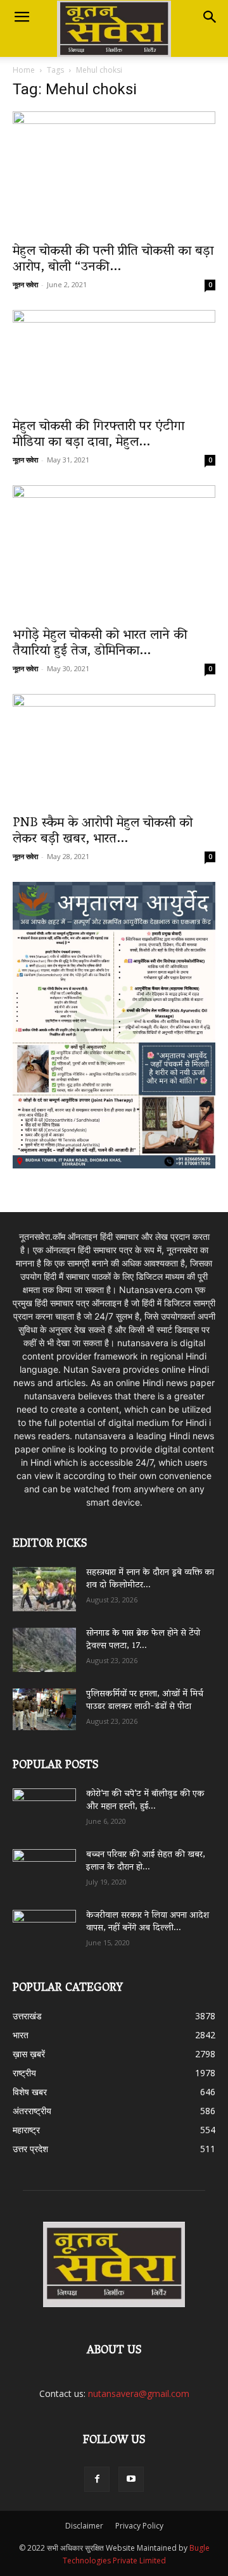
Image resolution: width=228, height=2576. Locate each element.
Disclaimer (84, 2526)
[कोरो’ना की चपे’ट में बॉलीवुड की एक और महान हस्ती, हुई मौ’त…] (44, 1805)
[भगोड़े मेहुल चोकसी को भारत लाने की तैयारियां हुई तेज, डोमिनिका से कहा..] (114, 553)
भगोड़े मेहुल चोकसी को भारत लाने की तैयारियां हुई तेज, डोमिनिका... (100, 644)
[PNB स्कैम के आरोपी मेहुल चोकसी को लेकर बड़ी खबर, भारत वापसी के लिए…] (114, 751)
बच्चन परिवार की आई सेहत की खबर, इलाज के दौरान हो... (146, 1861)
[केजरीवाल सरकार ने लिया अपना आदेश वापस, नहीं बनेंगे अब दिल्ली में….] (44, 1928)
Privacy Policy (139, 2526)
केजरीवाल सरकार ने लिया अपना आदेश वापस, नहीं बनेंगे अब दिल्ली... (148, 1922)
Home (24, 70)
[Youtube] (131, 2479)
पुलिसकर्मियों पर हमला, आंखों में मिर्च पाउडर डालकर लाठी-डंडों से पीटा (145, 1701)
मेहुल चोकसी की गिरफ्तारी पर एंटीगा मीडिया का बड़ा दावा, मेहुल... (98, 435)
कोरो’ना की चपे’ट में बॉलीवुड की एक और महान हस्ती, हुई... (145, 1801)
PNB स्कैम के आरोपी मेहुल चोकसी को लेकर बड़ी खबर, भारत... (103, 832)
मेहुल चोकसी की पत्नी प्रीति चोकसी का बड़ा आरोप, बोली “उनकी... (113, 260)
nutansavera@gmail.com (139, 2393)
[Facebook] (97, 2479)
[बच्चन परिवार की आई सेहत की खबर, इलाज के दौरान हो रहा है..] (44, 1867)
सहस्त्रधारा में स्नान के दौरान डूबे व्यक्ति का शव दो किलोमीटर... (150, 1579)
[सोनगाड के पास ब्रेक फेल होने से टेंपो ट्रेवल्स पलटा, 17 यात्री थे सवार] (44, 1650)
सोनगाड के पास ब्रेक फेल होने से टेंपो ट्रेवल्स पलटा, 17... (143, 1640)
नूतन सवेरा (25, 284)
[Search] (210, 17)
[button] (22, 17)
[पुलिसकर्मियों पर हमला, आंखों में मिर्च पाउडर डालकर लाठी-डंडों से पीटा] (44, 1709)
